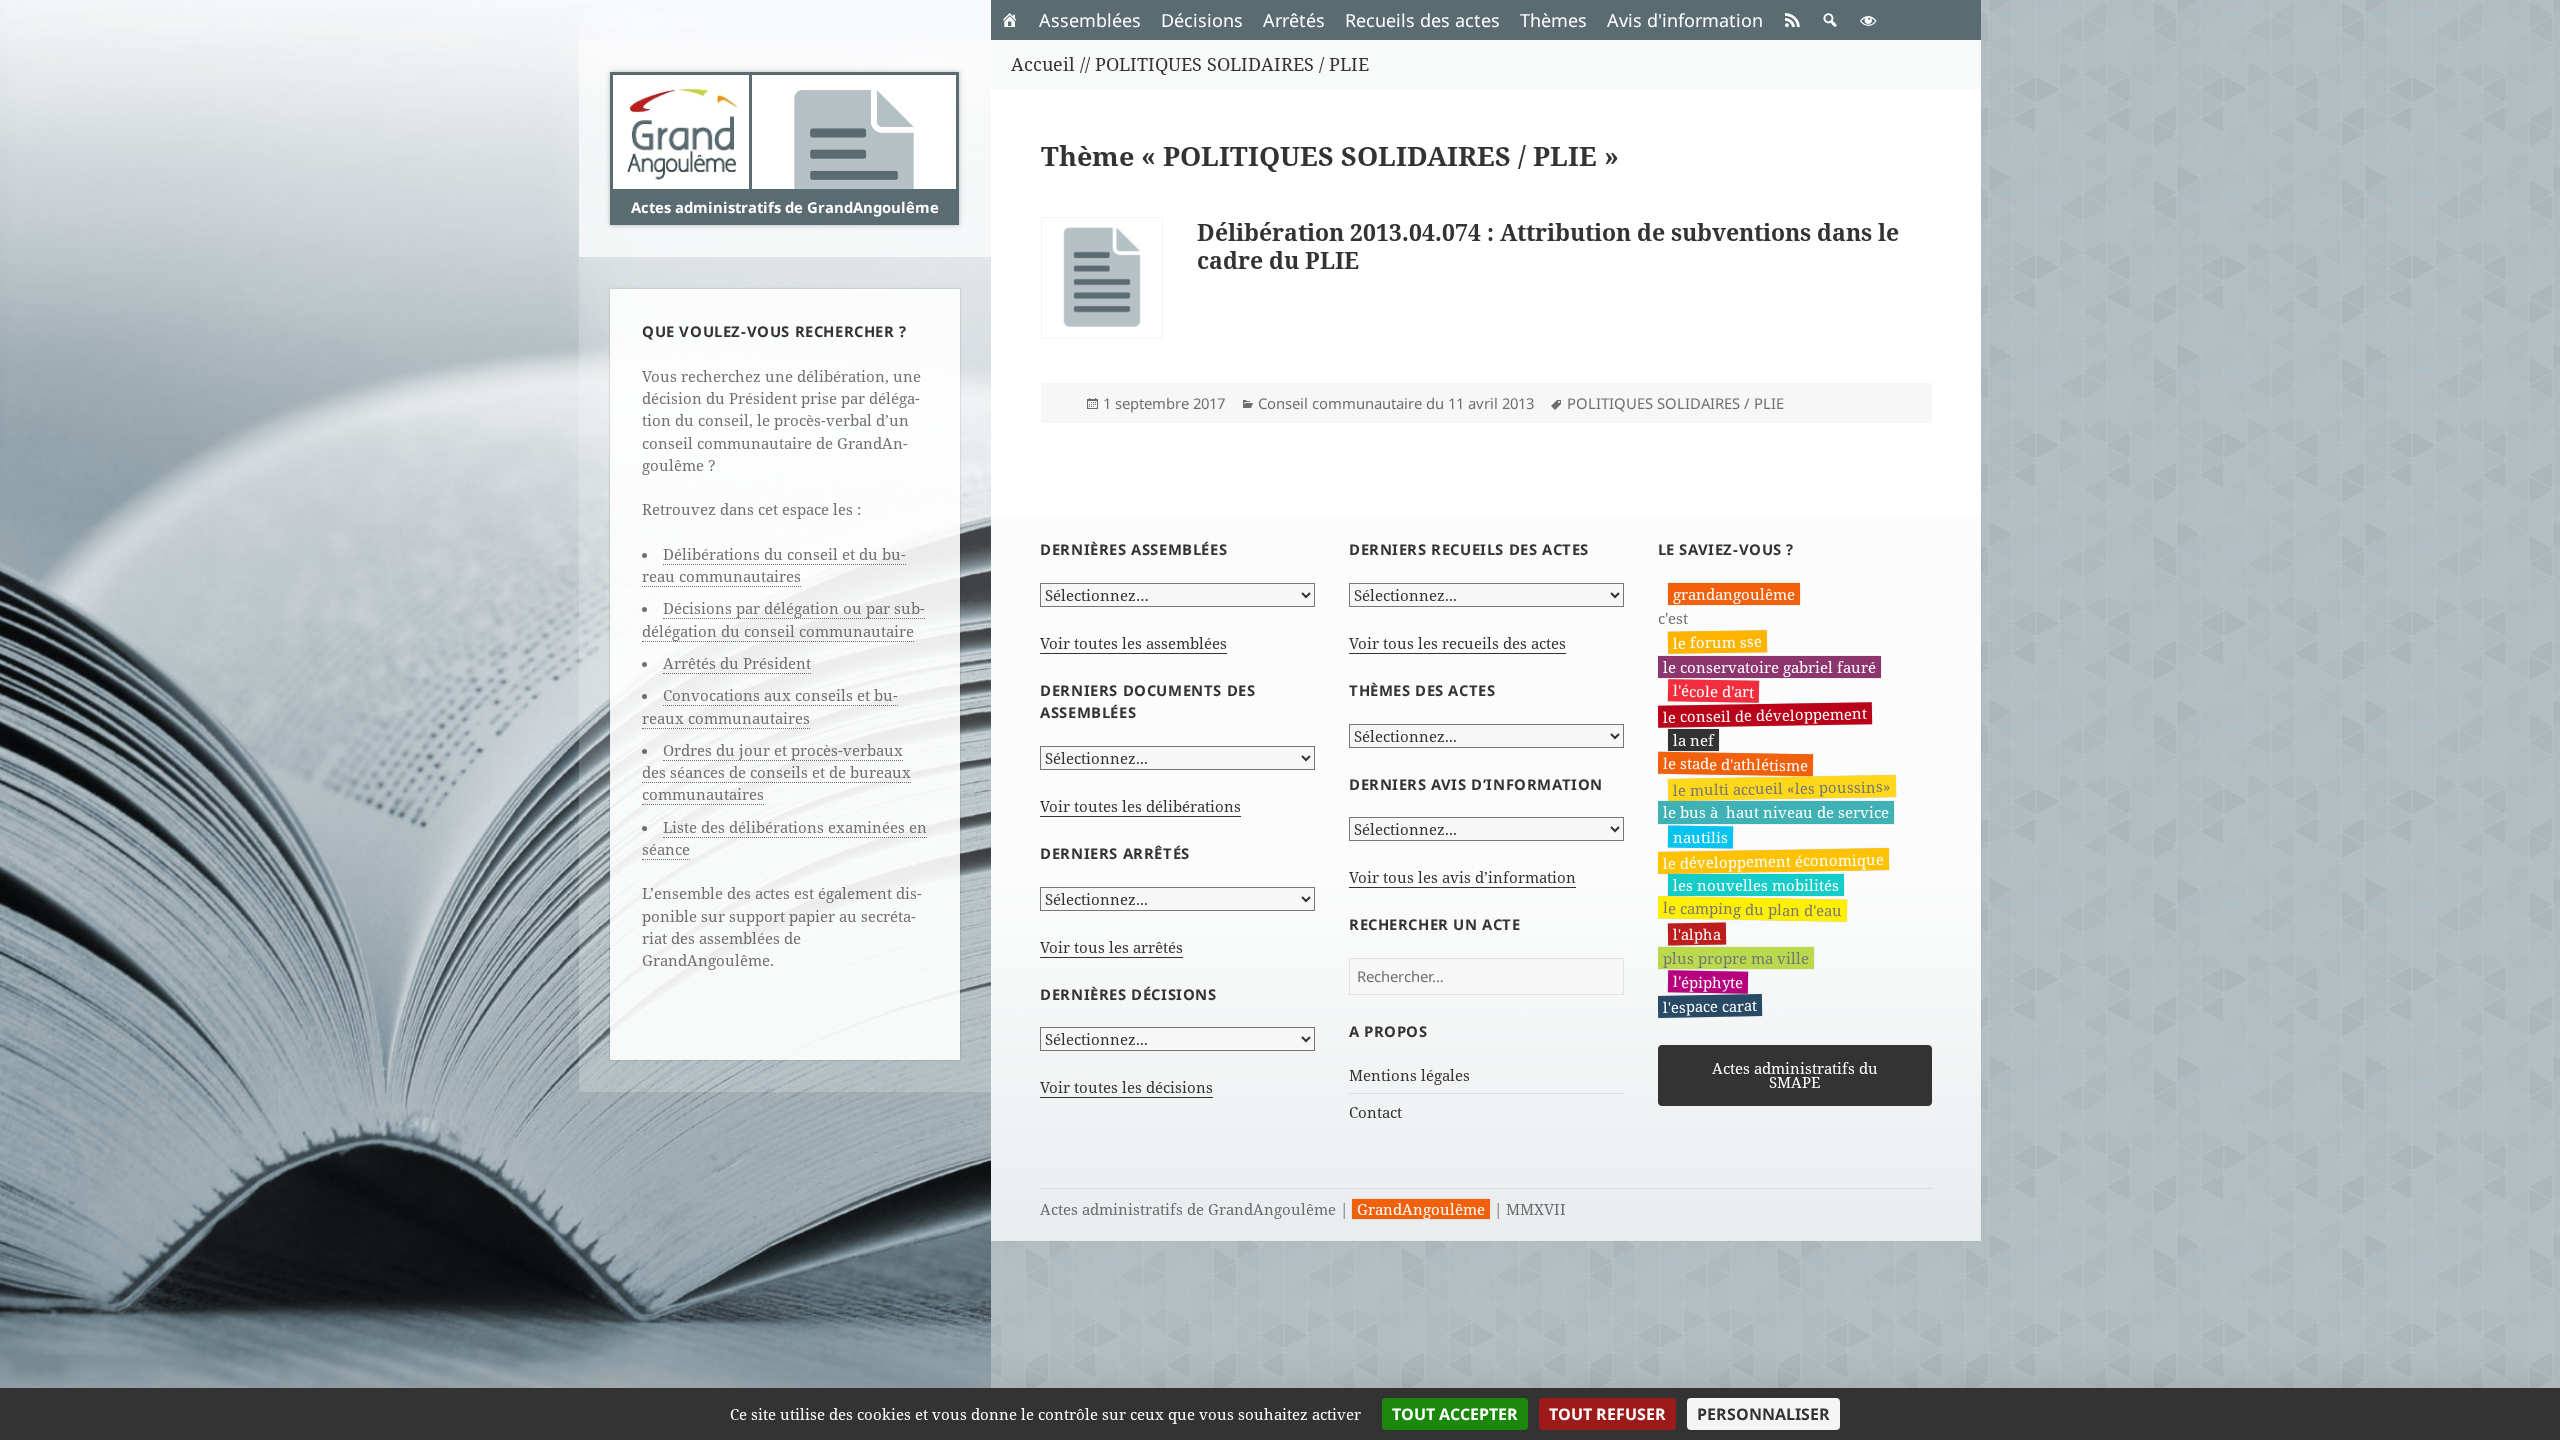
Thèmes (1553, 20)
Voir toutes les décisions (1126, 1087)
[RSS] (1792, 20)
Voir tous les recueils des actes (1457, 643)
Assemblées (1090, 20)
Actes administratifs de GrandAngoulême (785, 207)
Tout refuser (1607, 1414)
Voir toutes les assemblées (1133, 643)
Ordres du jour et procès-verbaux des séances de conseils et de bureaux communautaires (776, 772)
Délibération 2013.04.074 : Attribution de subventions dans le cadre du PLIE (1548, 246)
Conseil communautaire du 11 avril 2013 (1396, 403)
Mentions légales (1409, 1075)
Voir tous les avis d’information (1462, 877)
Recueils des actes (1422, 20)
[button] (1830, 20)
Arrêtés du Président (737, 663)
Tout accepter (1455, 1414)
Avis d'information (1685, 20)
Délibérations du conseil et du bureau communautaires (774, 565)
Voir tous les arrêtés (1111, 947)
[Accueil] (1010, 20)
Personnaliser (1763, 1414)
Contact (1375, 1112)
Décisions (1202, 20)
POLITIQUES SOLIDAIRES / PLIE (1675, 403)
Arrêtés (1294, 20)
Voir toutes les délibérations (1140, 806)
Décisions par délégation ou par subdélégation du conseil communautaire (783, 619)
